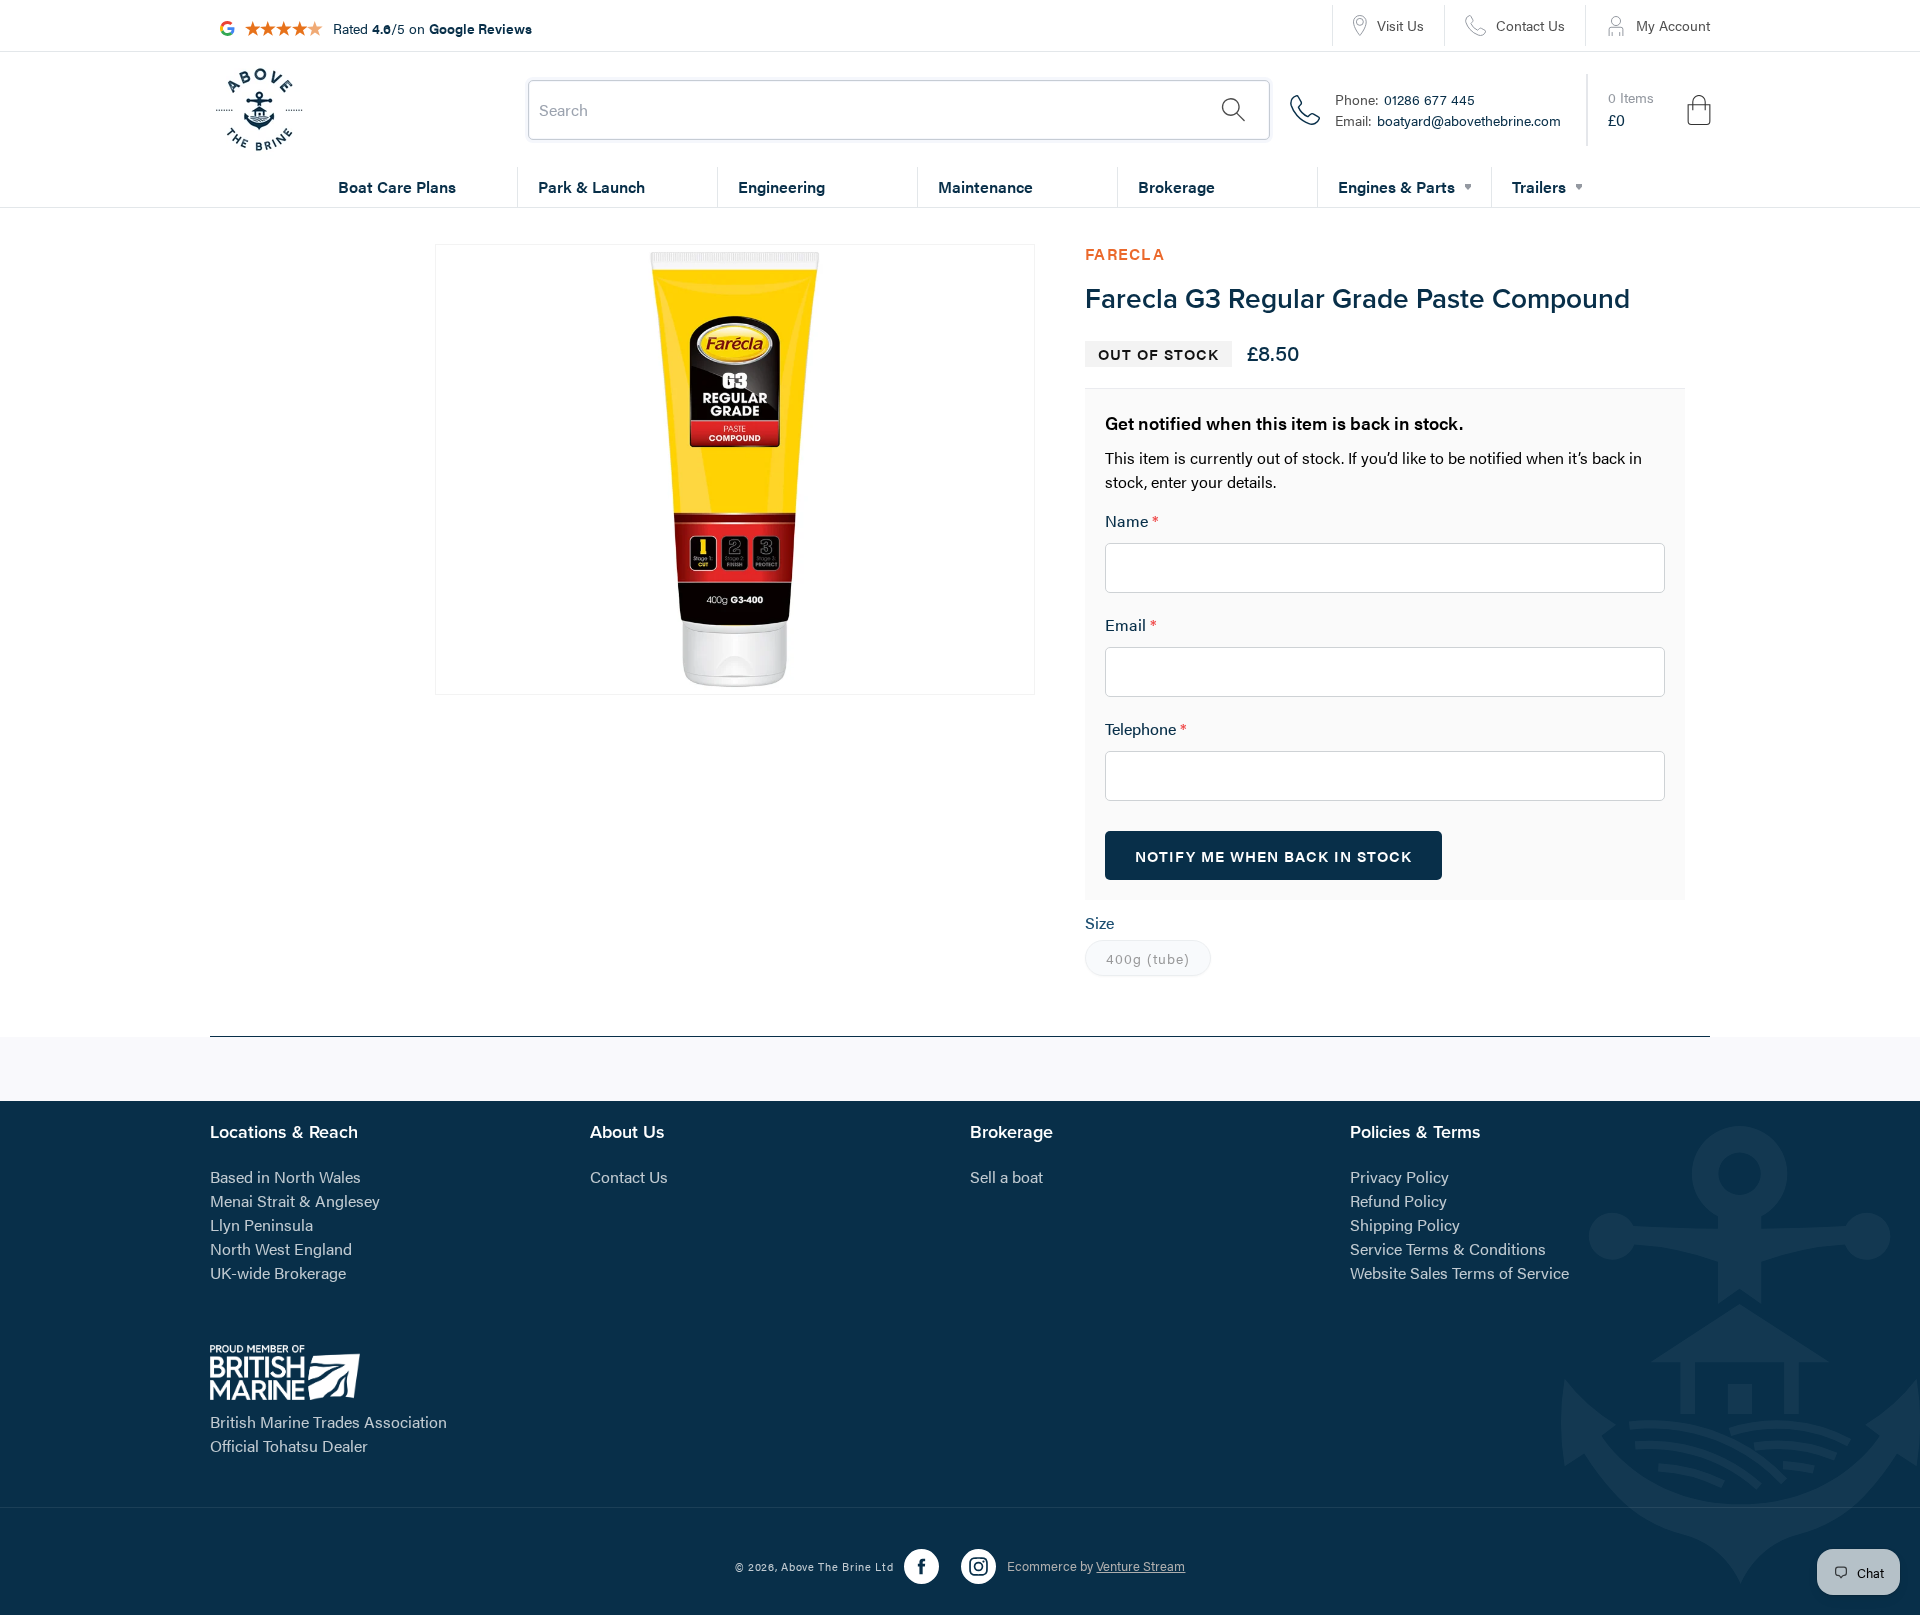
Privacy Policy (1399, 1175)
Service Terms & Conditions (1448, 1247)
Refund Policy (1398, 1199)
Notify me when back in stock (1273, 855)
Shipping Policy (1405, 1223)
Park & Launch (591, 186)
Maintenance (985, 186)
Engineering (781, 186)
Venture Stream (1140, 1566)
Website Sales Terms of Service (1459, 1271)
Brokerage (1176, 186)
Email (1131, 625)
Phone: (1405, 99)
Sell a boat (1006, 1175)
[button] (1661, 109)
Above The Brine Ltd (837, 1566)
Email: (1448, 120)
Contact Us (629, 1175)
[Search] (1233, 110)
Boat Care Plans (397, 186)
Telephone (1146, 729)
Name (1132, 521)
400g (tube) (1158, 962)
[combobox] (899, 110)
